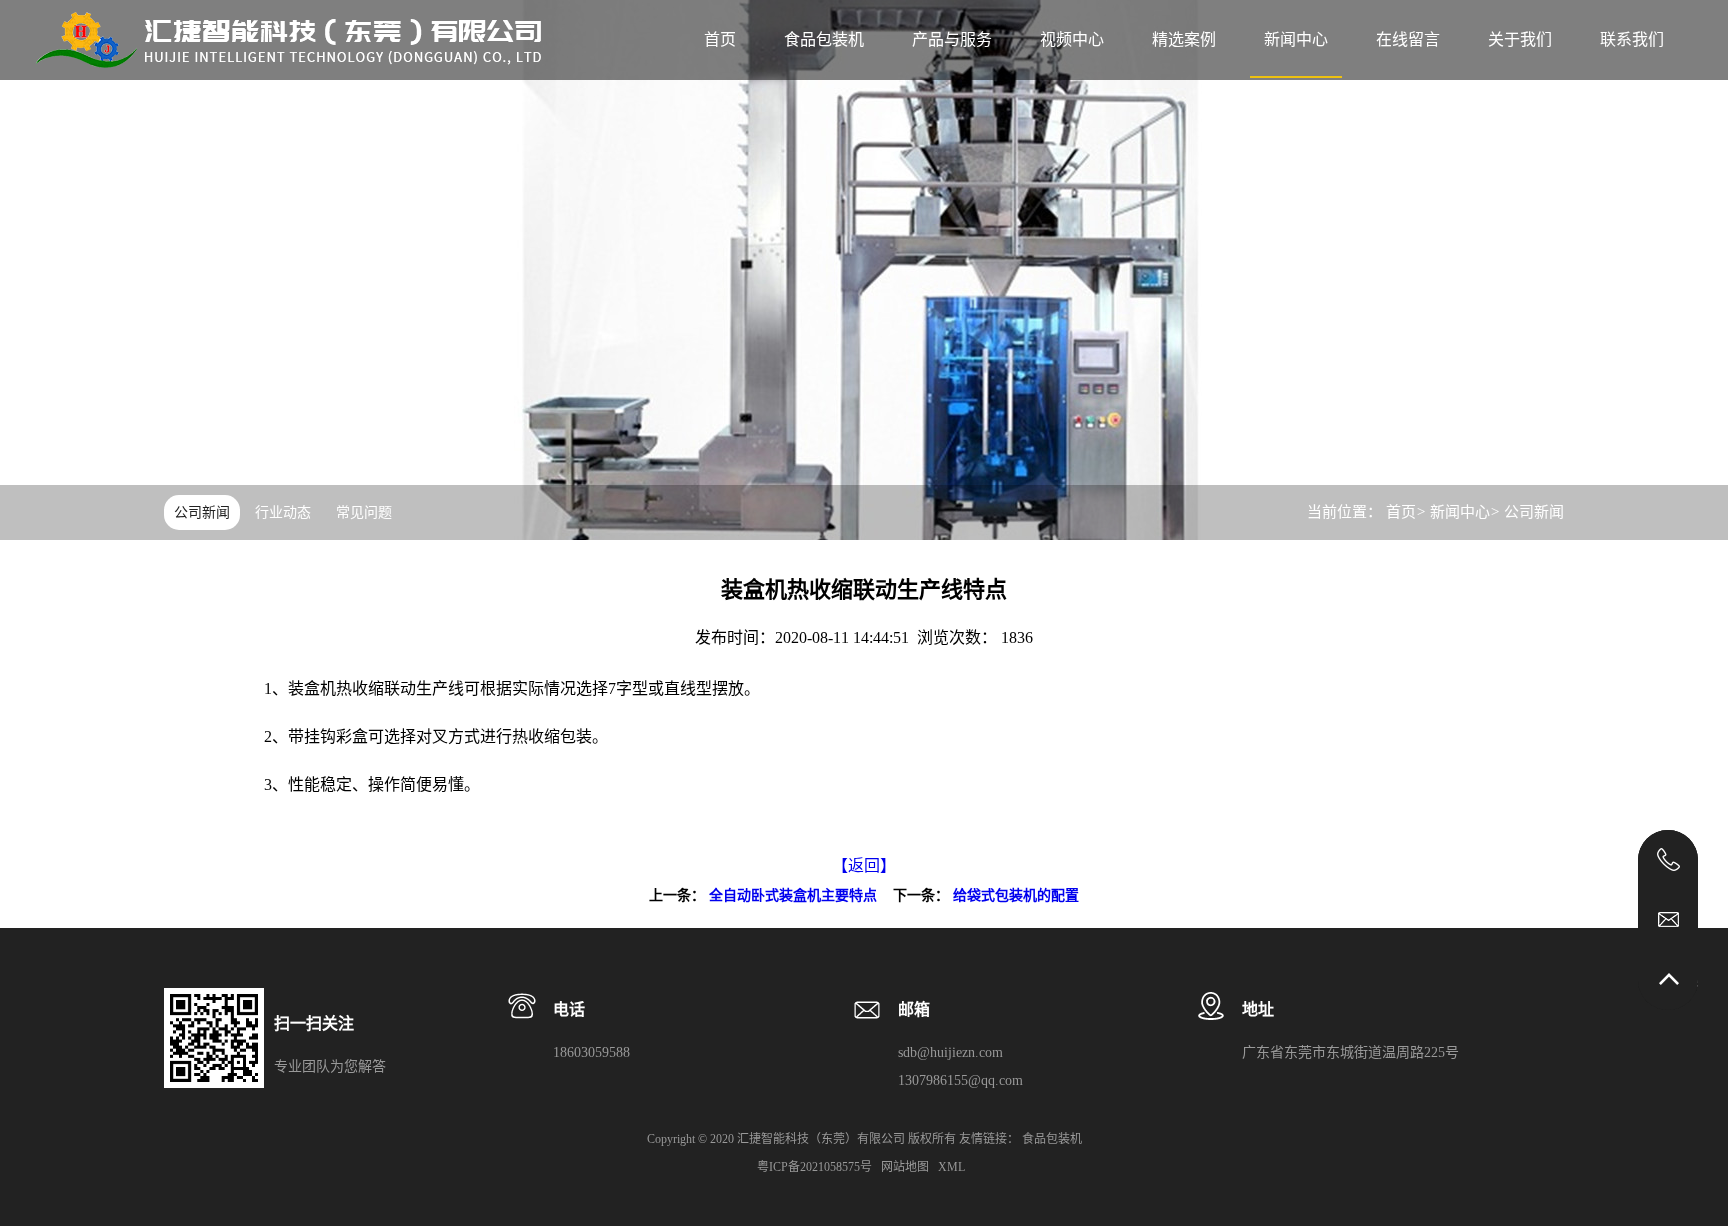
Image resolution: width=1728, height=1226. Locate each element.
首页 (1401, 512)
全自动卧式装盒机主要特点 (793, 895)
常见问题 (364, 512)
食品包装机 (824, 39)
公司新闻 (202, 512)
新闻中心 (1460, 512)
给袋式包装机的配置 (1016, 895)
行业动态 (283, 512)
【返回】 (864, 865)
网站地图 (906, 1167)
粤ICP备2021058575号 (816, 1167)
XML (953, 1167)
